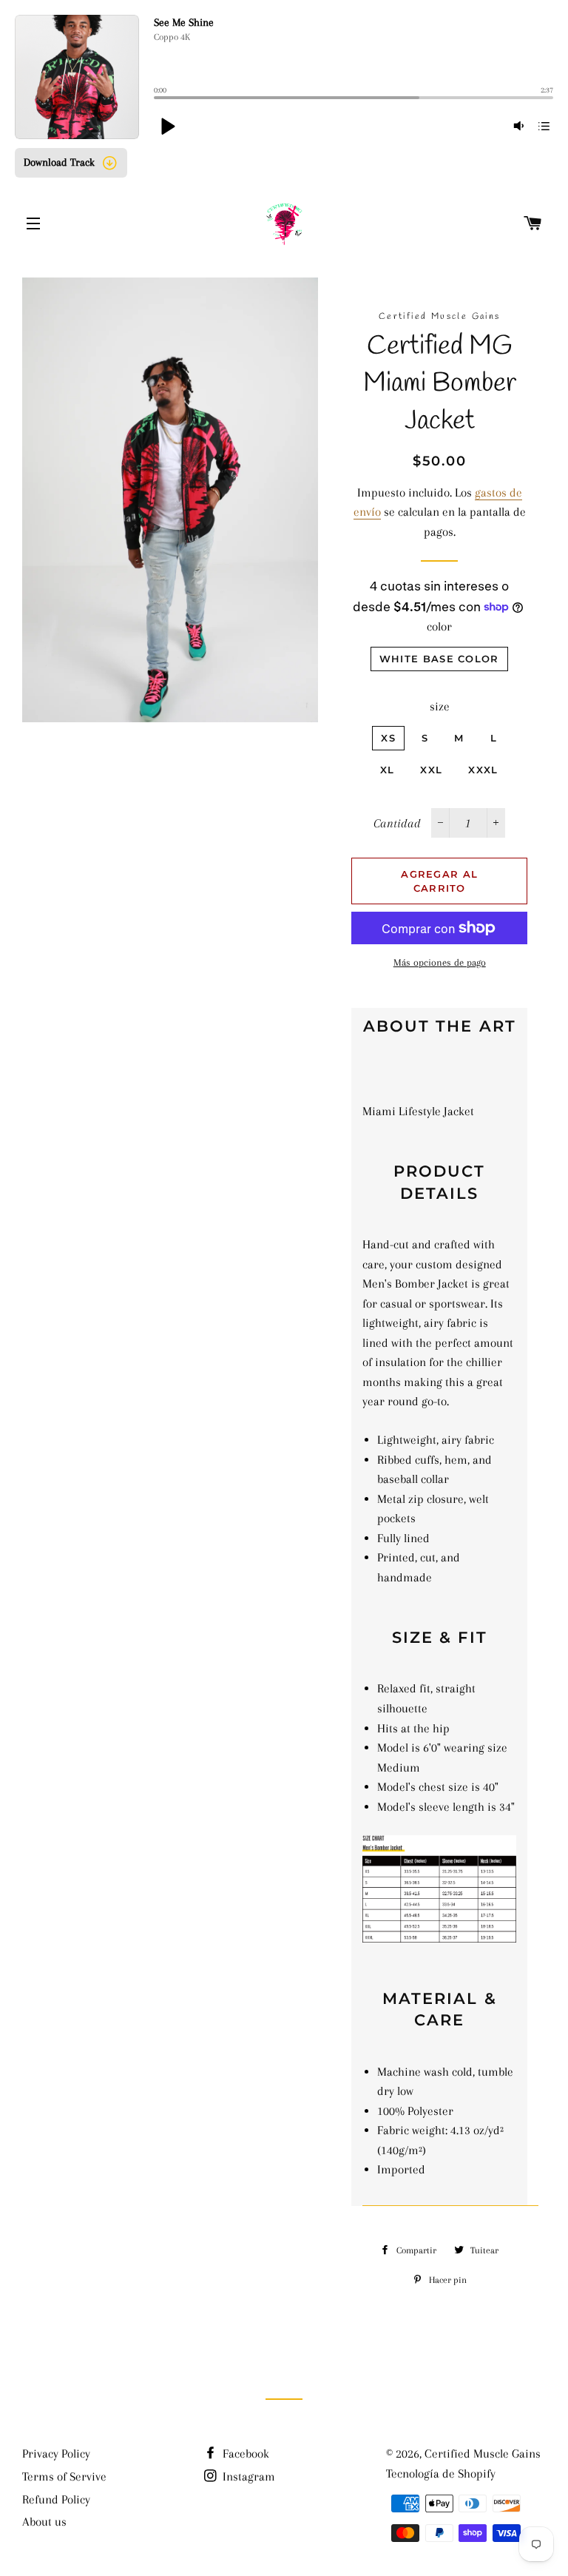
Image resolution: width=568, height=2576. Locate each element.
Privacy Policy (56, 2454)
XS (388, 738)
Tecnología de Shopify (441, 2474)
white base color (439, 659)
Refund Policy (56, 2499)
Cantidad (397, 823)
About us (44, 2522)
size (440, 706)
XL (388, 770)
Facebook (244, 2454)
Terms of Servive (64, 2476)
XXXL (483, 770)
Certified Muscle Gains (483, 2454)
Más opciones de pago (440, 962)
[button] (167, 126)
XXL (431, 770)
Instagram (247, 2476)
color (439, 626)
